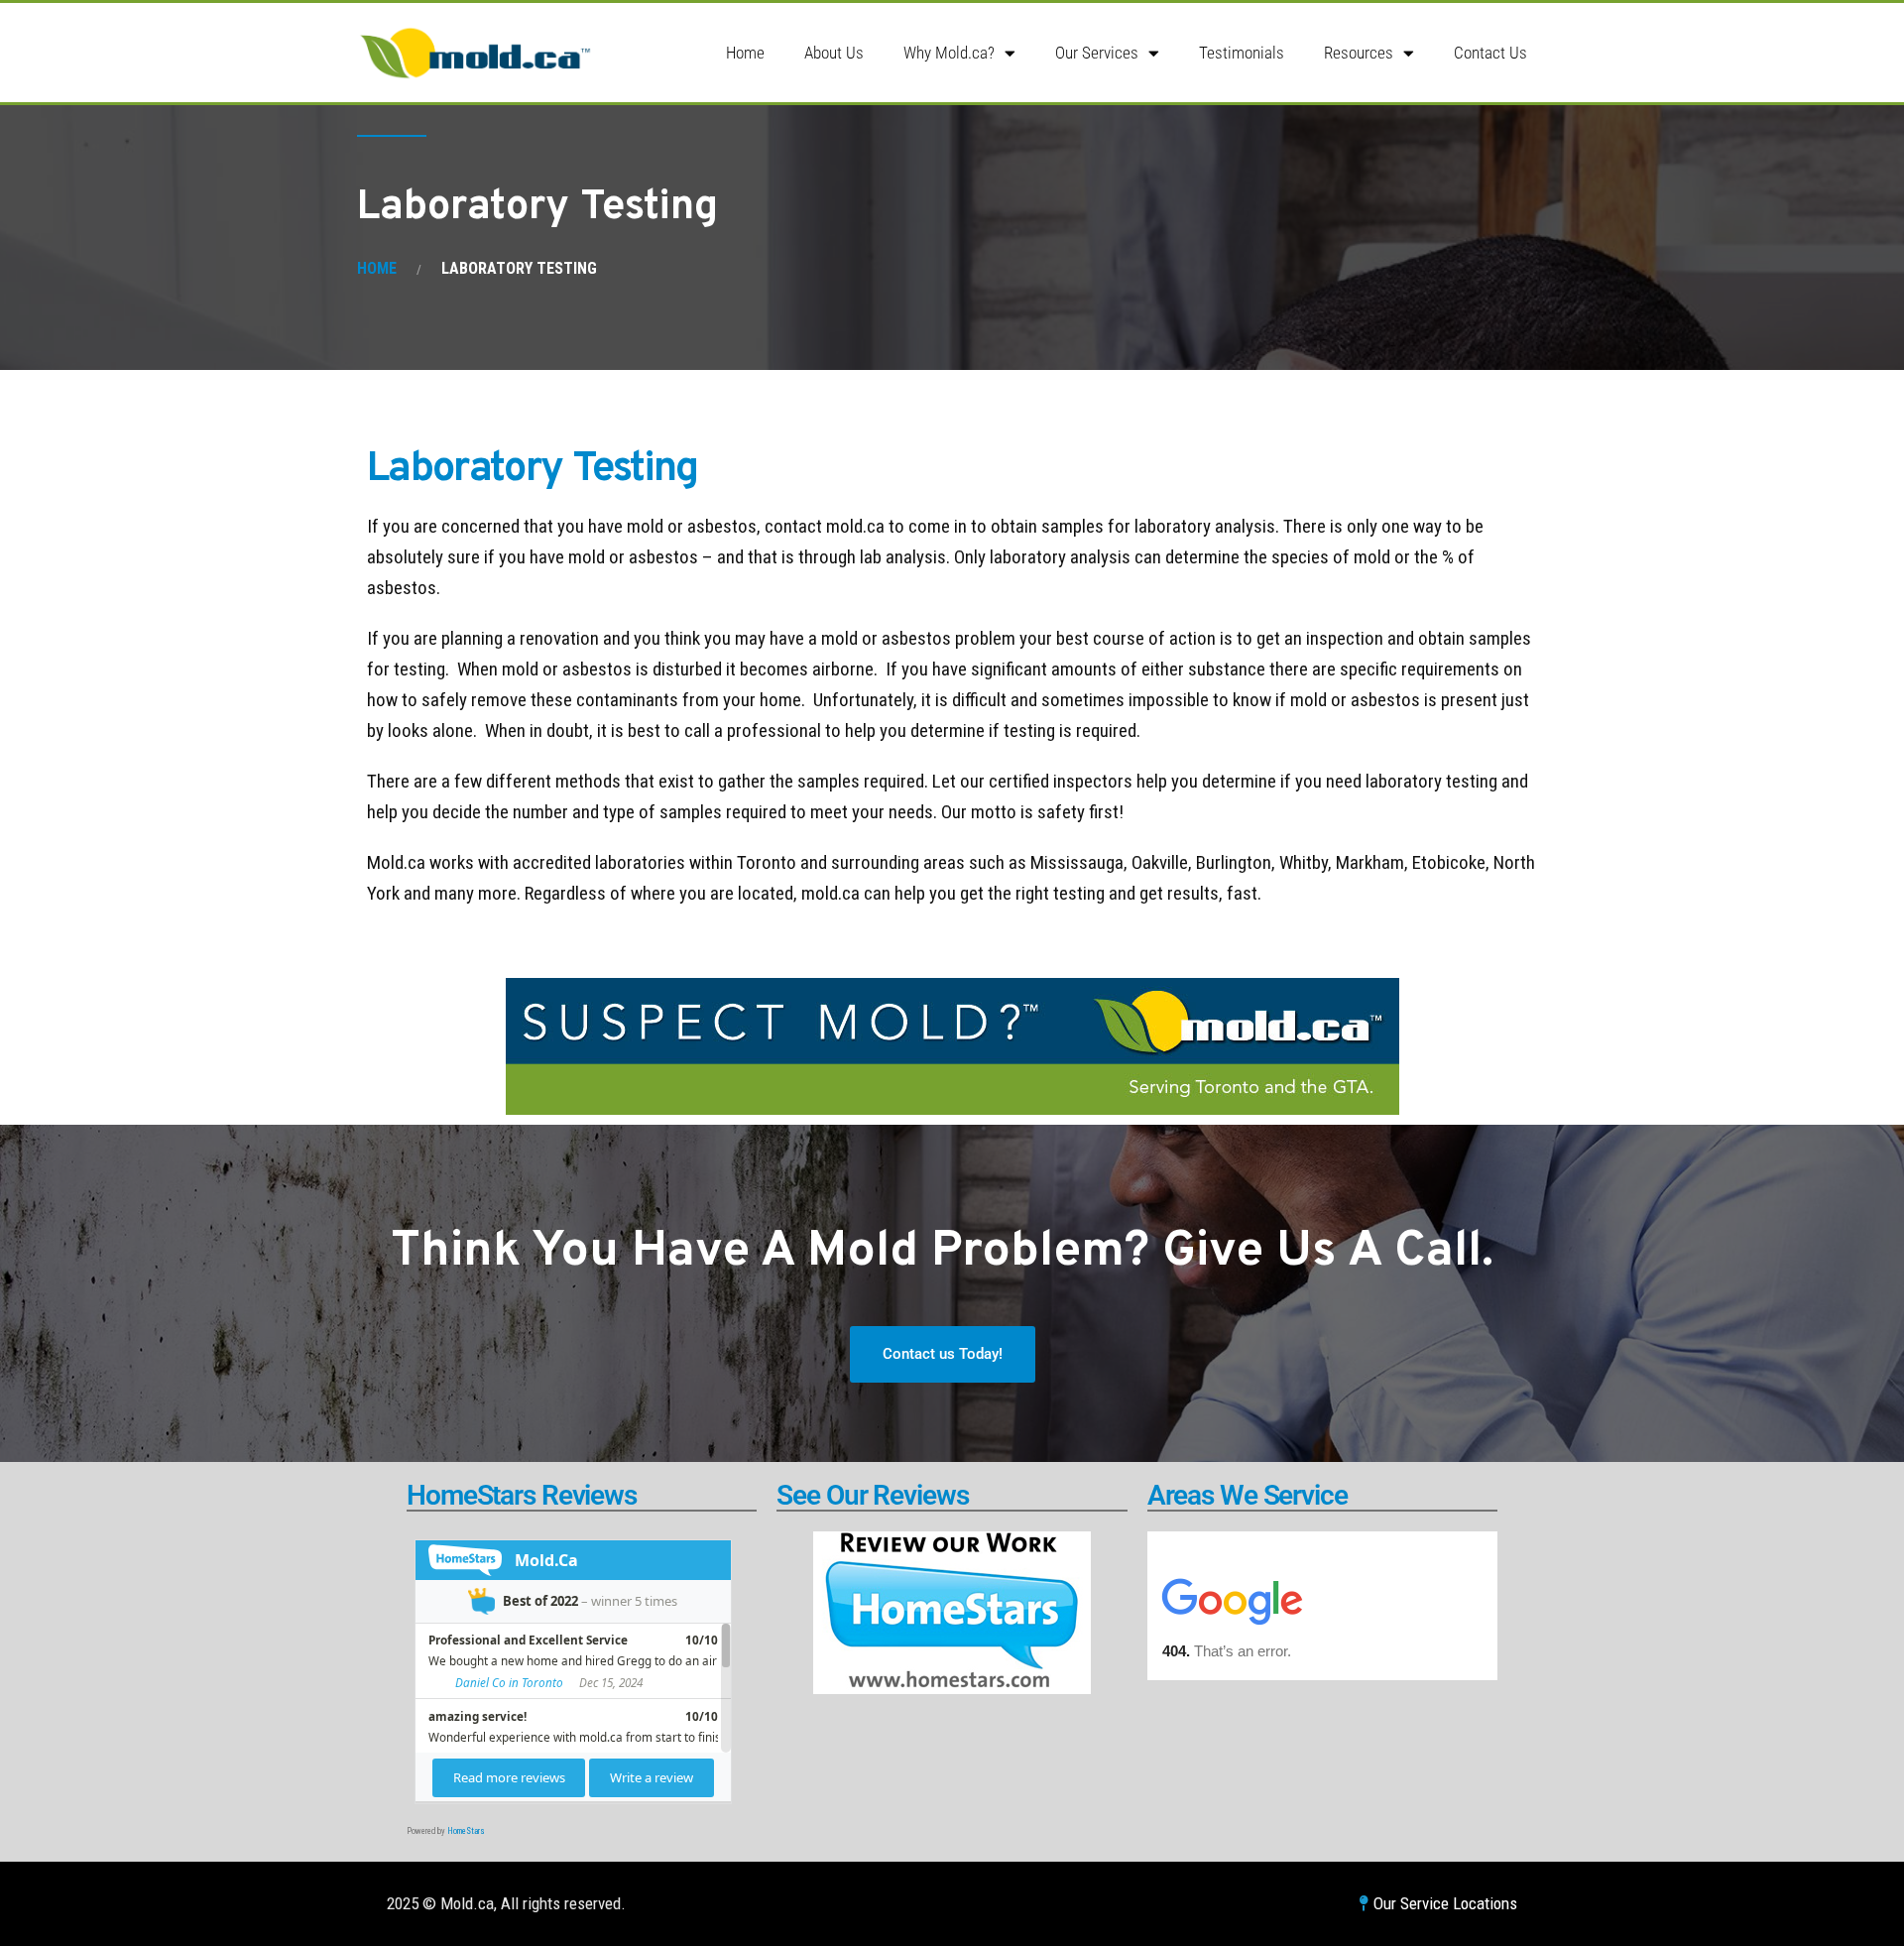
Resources (1359, 53)
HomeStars (466, 1831)
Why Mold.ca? (949, 53)
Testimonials (1242, 53)
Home (745, 53)
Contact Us (1490, 53)
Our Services (1097, 53)
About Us (834, 53)
